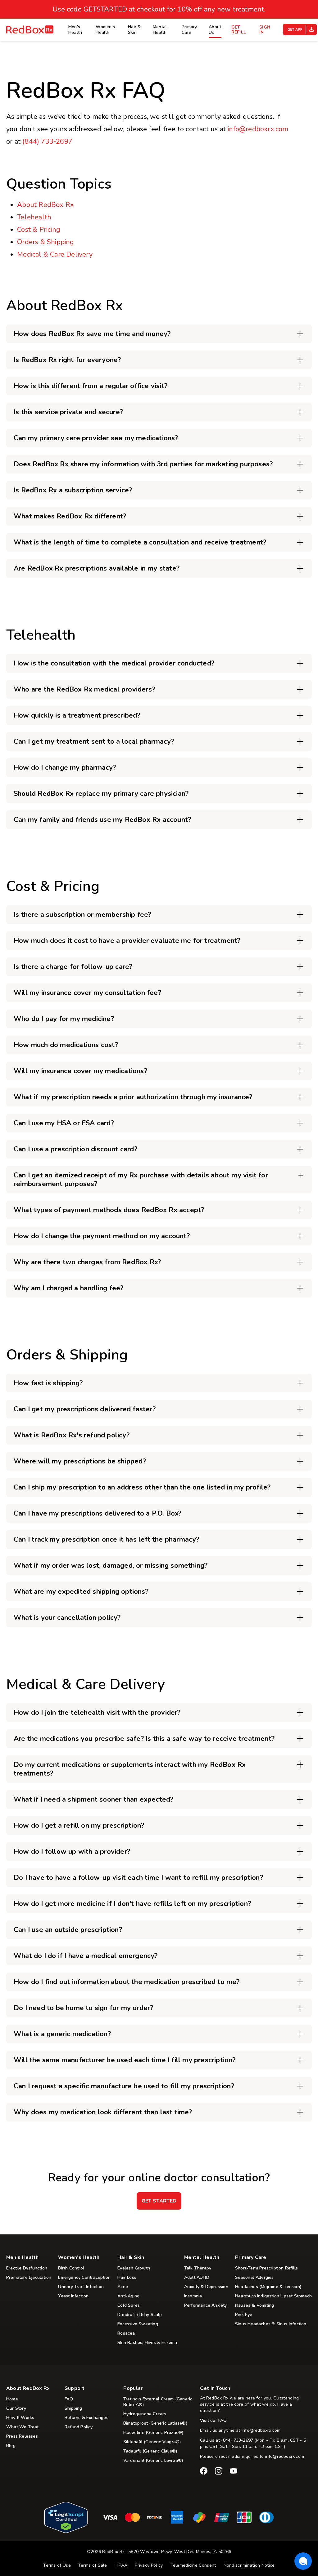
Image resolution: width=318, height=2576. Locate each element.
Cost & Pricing (39, 230)
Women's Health (105, 30)
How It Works (20, 2418)
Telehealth (34, 217)
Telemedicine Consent (193, 2565)
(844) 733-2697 (47, 141)
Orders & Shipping (45, 242)
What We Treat (23, 2427)
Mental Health (160, 30)
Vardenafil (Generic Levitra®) (153, 2461)
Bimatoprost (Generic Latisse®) (155, 2423)
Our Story (16, 2408)
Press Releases (22, 2436)
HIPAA (121, 2565)
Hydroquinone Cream (145, 2414)
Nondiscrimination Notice (249, 2565)
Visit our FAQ (214, 2421)
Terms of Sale (93, 2565)
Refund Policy (79, 2427)
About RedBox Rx (45, 205)
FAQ (69, 2399)
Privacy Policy (149, 2565)
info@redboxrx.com (258, 129)
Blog (11, 2446)
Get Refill (239, 30)
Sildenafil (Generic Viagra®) (152, 2442)
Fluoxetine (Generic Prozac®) (154, 2433)
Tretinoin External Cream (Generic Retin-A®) (158, 2402)
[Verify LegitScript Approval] (66, 2531)
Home (12, 2399)
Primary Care (189, 30)
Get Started (159, 2201)
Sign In (265, 30)
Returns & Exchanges (86, 2418)
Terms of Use (57, 2565)
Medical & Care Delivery (55, 254)
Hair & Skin (134, 30)
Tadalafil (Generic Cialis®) (150, 2451)
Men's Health (75, 30)
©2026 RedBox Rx (106, 2552)
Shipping (73, 2408)
